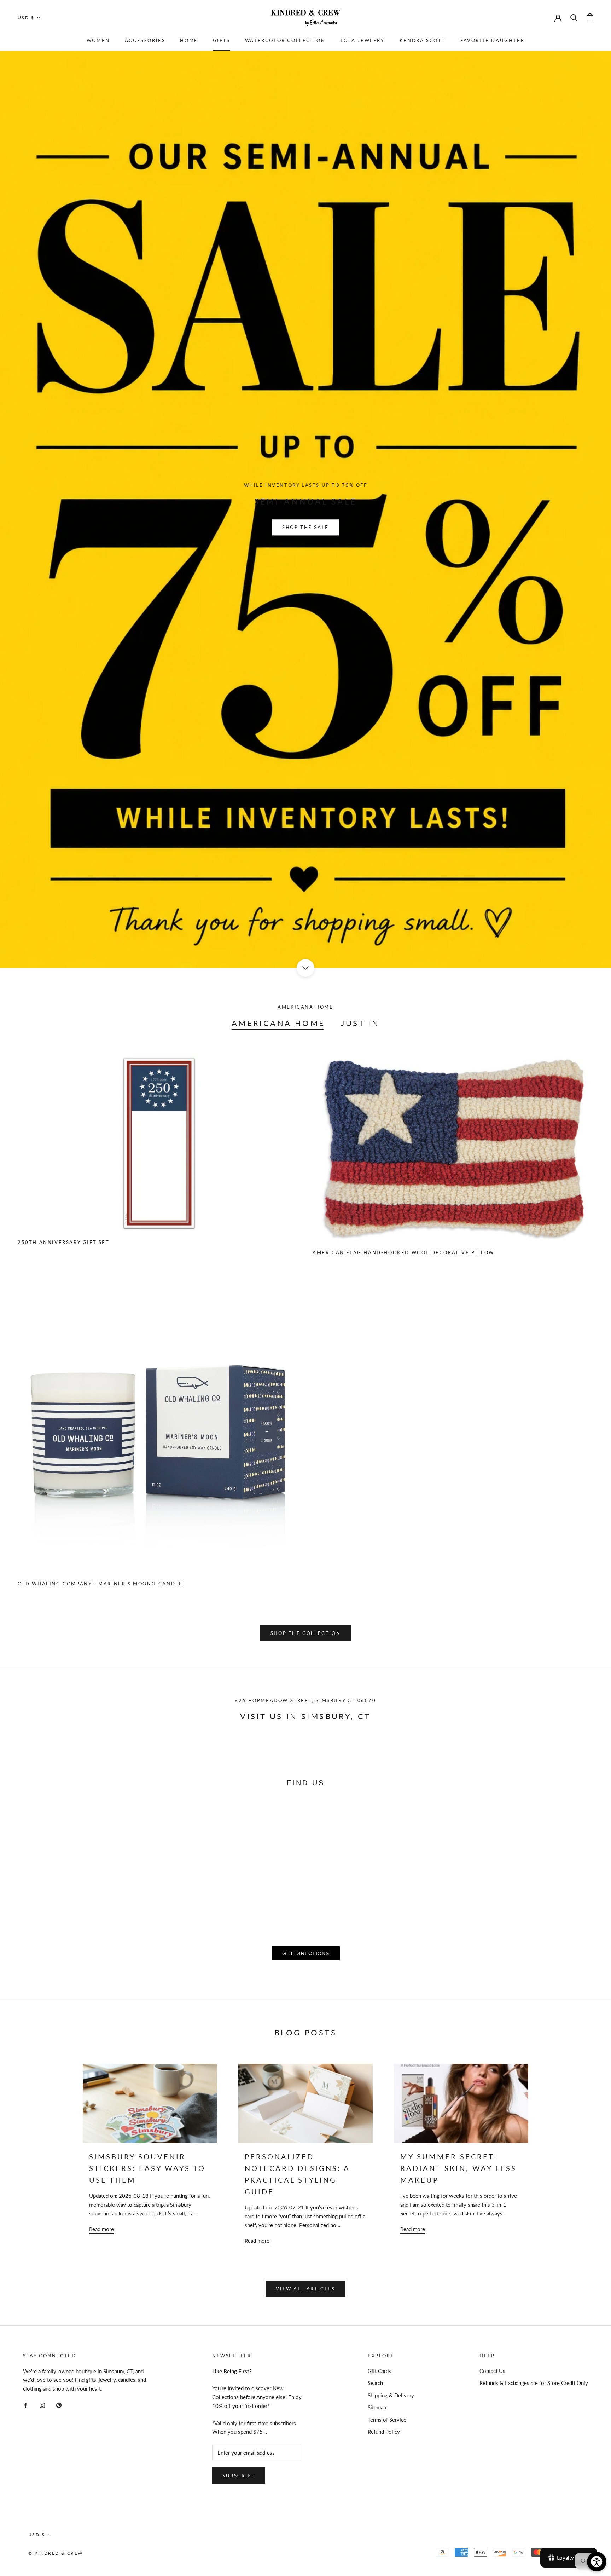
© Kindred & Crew (56, 2553)
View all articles (305, 2289)
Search (375, 2383)
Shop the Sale (305, 527)
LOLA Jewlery (363, 40)
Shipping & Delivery (391, 2395)
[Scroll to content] (305, 968)
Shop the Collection (305, 1633)
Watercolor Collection (285, 40)
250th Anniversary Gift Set (64, 1242)
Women (98, 40)
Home (189, 40)
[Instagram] (42, 2405)
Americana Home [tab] (278, 1023)
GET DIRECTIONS (306, 1953)
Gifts (222, 40)
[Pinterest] (59, 2405)
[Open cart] (590, 17)
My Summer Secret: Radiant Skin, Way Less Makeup (458, 2168)
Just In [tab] (360, 1023)
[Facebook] (26, 2405)
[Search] (574, 17)
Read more (101, 2229)
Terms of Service (387, 2420)
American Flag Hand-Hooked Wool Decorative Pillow (403, 1252)
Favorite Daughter (492, 40)
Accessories (145, 40)
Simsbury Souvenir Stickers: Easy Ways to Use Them (147, 2168)
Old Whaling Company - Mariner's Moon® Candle (100, 1584)
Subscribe (239, 2476)
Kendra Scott (423, 40)
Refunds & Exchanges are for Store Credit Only (534, 2383)
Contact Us (492, 2371)
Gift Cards (379, 2371)
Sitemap (377, 2407)
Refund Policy (384, 2432)
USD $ (26, 18)
